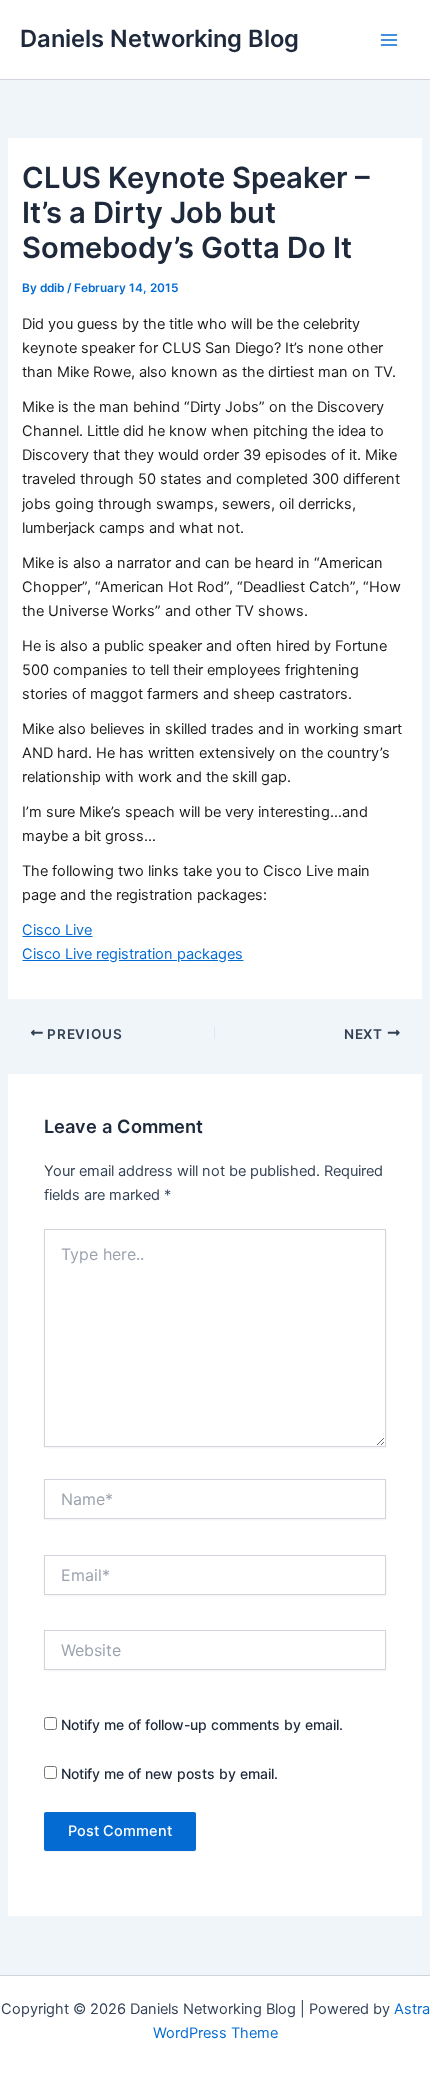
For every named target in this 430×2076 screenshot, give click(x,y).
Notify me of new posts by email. (169, 1773)
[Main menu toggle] (389, 40)
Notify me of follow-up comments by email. (202, 1724)
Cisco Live (57, 930)
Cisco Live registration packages (132, 954)
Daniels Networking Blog (159, 38)
